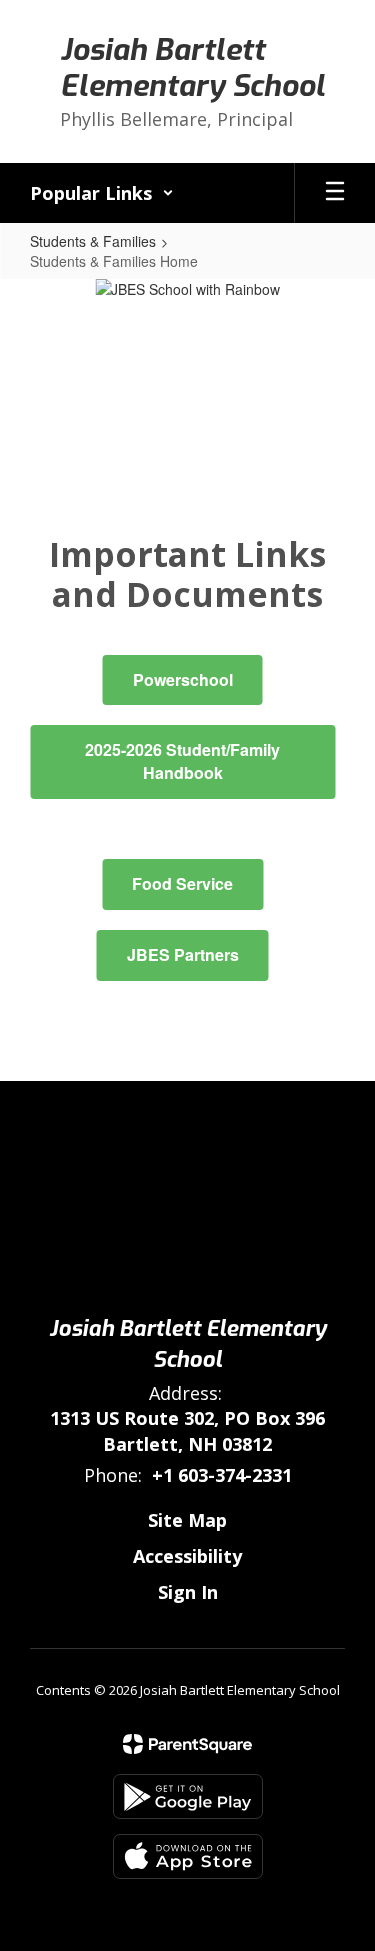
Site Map (187, 1520)
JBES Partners (183, 954)
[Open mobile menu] (335, 193)
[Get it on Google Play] (188, 1796)
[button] (102, 193)
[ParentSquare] (187, 1744)
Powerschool (183, 679)
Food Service (182, 883)
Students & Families (93, 241)
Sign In (188, 1592)
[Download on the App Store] (188, 1856)
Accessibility (187, 1556)
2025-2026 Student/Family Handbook (182, 761)
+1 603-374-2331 (222, 1475)
